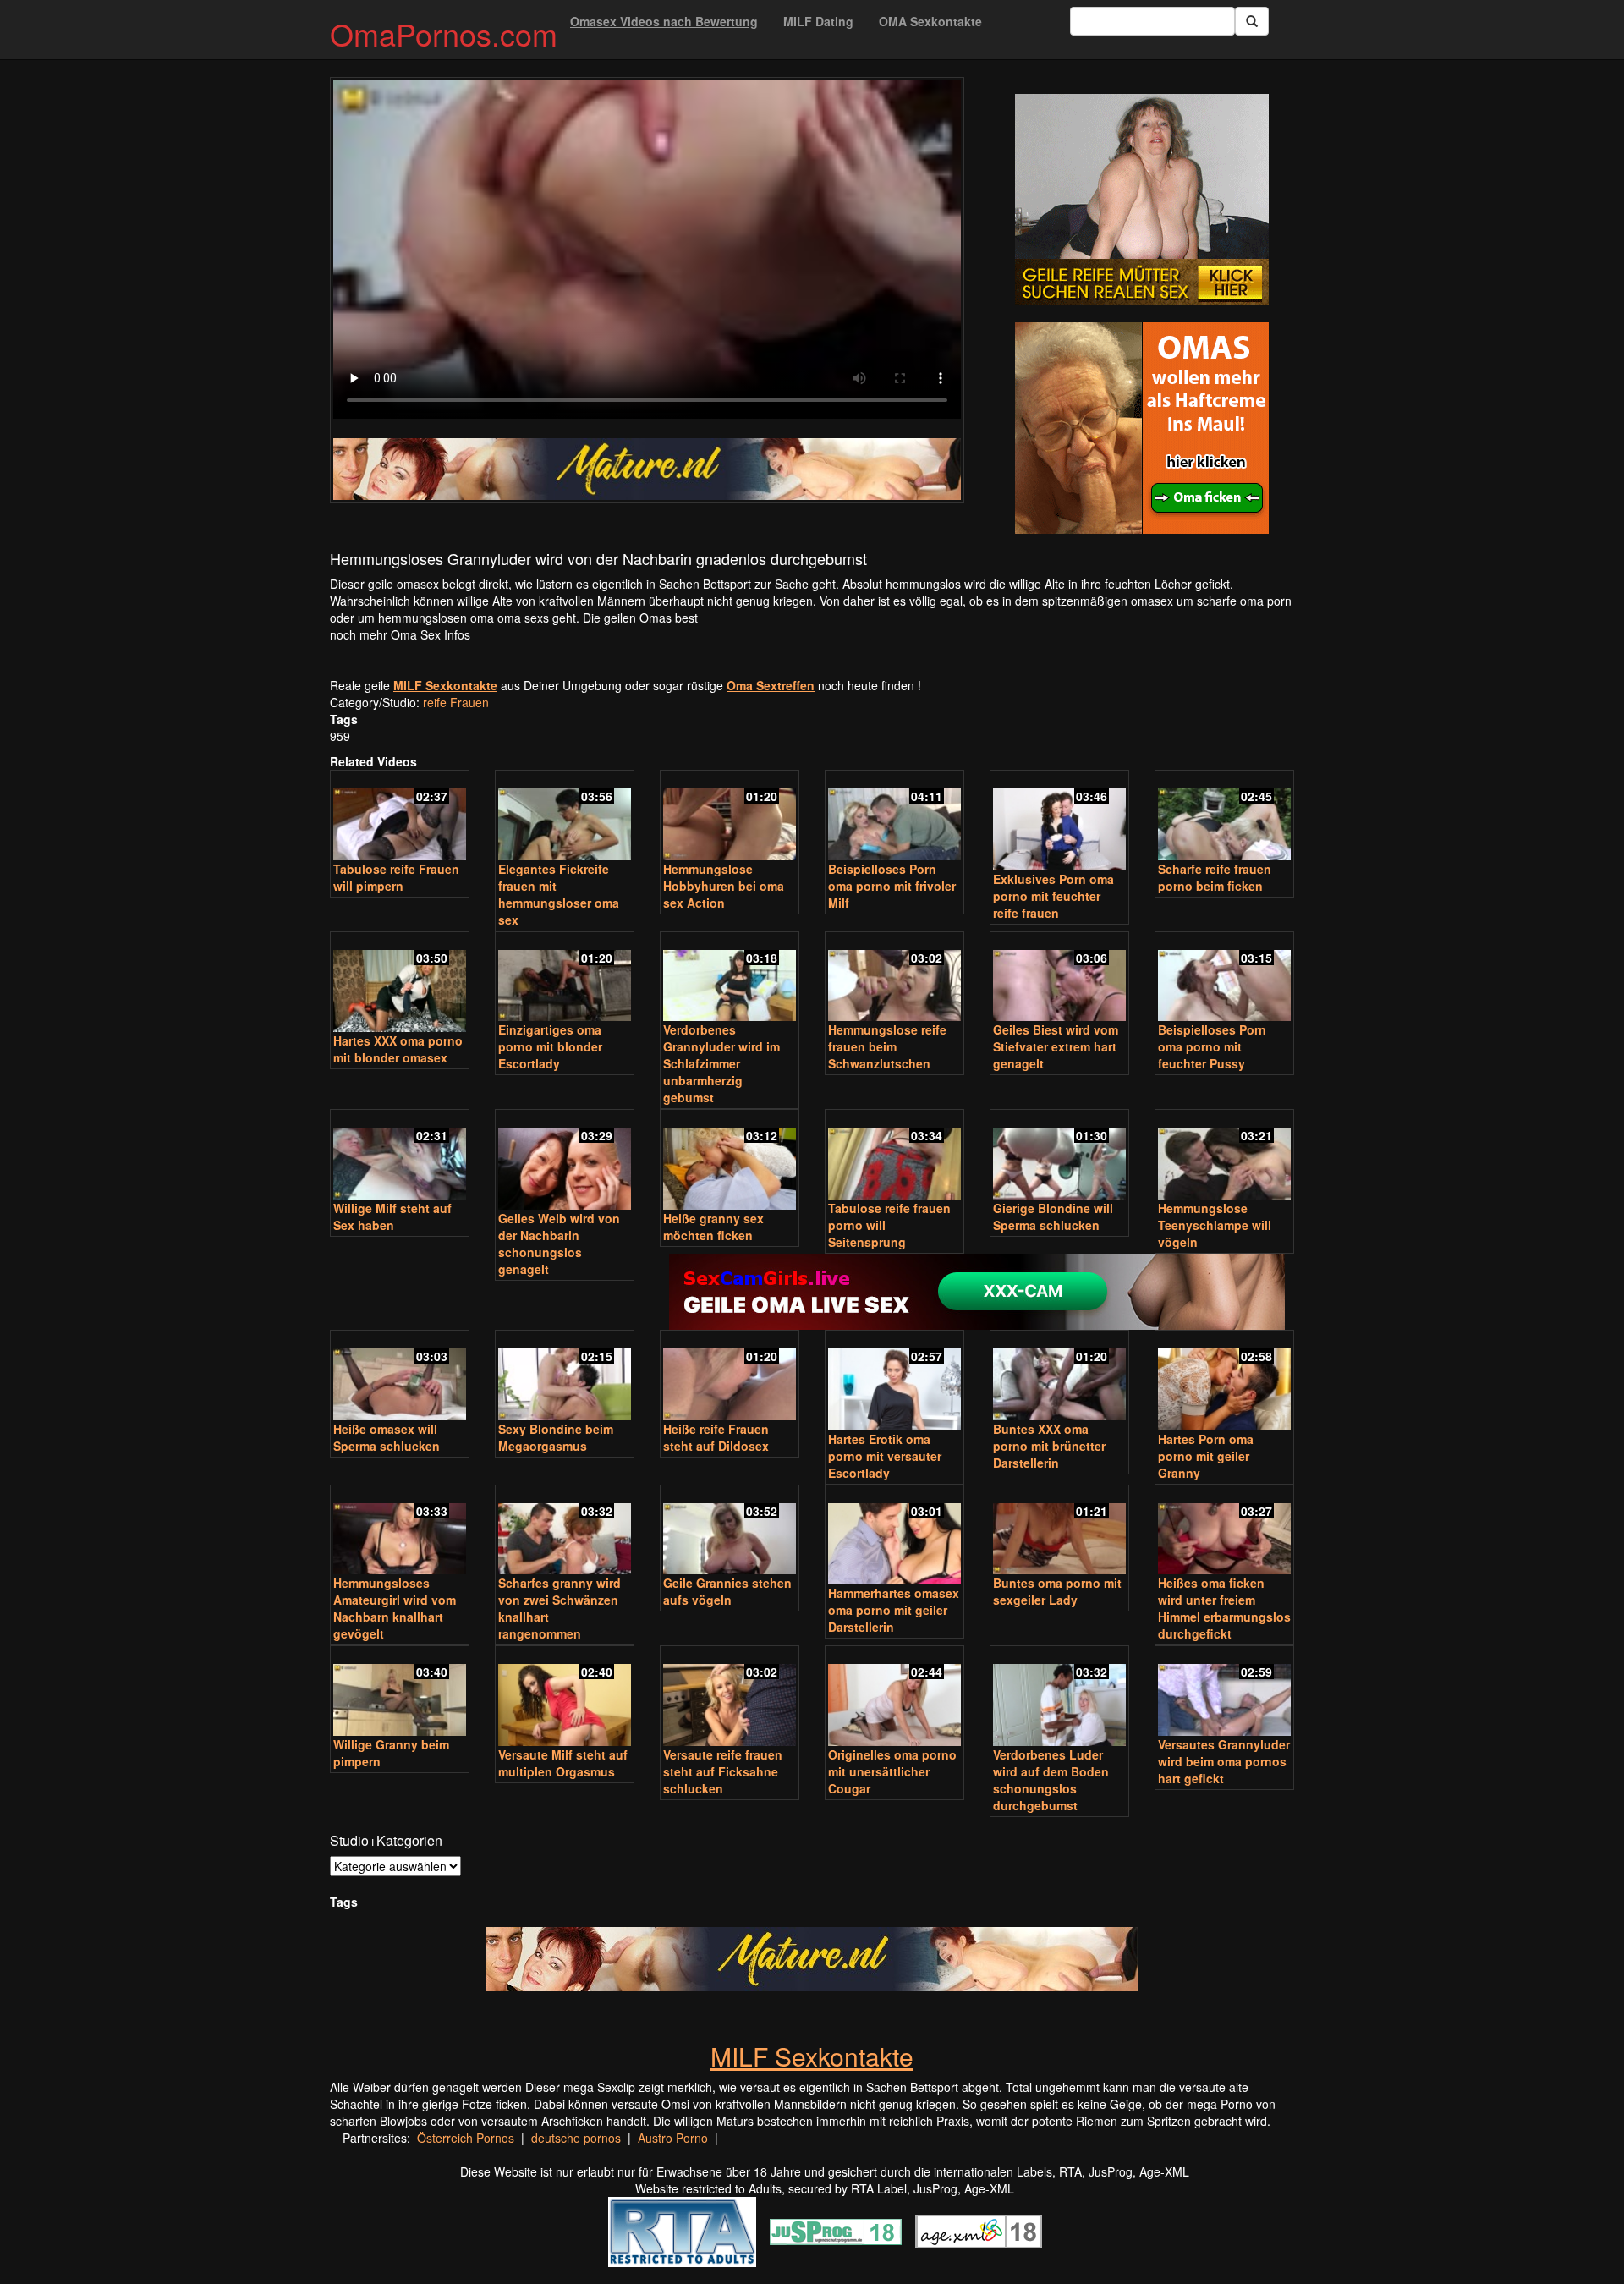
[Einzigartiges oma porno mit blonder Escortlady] (565, 978)
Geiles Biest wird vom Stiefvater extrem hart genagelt (1056, 1046)
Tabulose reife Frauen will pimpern (396, 877)
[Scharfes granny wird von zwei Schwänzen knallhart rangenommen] (565, 1532)
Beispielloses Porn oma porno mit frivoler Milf (892, 886)
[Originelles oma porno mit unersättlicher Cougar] (894, 1697)
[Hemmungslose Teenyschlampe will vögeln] (1224, 1156)
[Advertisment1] (1142, 200)
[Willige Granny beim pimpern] (400, 1692)
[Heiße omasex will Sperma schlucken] (400, 1377)
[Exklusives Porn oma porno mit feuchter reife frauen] (1059, 822)
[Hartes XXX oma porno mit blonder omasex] (400, 983)
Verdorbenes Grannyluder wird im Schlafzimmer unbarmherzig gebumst (721, 1063)
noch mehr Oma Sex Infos (400, 634)
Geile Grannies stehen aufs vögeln (727, 1591)
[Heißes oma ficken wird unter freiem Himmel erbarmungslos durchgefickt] (1224, 1532)
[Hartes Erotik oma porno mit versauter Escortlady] (894, 1382)
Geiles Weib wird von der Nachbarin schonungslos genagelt (559, 1244)
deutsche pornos (576, 2138)
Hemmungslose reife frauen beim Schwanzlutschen (887, 1046)
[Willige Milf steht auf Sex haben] (400, 1156)
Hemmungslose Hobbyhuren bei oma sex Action (724, 886)
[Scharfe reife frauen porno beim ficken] (1224, 817)
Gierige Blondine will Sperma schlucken (1053, 1216)
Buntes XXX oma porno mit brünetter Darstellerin (1049, 1446)
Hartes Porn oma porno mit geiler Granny (1206, 1456)
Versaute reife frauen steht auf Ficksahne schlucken (723, 1771)
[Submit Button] (1252, 21)
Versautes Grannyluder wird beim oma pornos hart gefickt (1224, 1761)
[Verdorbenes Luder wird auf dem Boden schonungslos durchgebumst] (1059, 1697)
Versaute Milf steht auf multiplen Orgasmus (563, 1763)
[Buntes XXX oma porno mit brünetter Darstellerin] (1059, 1377)
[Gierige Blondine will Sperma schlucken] (1059, 1156)
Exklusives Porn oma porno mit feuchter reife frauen (1053, 896)
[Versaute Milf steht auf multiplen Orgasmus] (565, 1697)
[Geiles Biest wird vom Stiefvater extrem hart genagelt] (1059, 978)
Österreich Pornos (466, 2138)
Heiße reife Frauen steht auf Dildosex (716, 1437)
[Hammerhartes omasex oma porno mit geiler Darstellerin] (894, 1537)
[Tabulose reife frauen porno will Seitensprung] (894, 1156)
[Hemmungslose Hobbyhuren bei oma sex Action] (730, 817)
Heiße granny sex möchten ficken (713, 1227)
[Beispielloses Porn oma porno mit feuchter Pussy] (1224, 978)
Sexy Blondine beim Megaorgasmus (556, 1437)
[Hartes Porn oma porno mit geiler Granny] (1224, 1382)
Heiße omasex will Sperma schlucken (387, 1437)
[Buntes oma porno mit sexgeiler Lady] (1059, 1532)
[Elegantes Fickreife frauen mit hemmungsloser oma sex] (565, 817)
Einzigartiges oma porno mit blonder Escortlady (550, 1046)
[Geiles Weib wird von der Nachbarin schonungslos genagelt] (565, 1161)
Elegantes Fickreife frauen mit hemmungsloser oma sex (559, 894)
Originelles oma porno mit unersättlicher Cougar (892, 1771)
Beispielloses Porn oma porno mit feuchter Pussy (1212, 1046)
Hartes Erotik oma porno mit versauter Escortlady (885, 1456)
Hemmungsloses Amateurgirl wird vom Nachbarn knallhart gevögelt (395, 1608)
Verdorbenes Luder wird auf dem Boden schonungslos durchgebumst (1051, 1780)
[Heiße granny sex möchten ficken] (730, 1161)
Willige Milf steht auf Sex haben (392, 1216)
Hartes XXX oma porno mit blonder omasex (398, 1049)
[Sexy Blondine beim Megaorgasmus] (565, 1377)
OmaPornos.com (444, 33)
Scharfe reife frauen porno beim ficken (1215, 877)
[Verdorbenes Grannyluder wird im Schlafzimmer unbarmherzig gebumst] (730, 978)
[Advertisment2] (1142, 428)
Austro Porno (673, 2138)
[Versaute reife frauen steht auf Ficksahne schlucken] (730, 1697)
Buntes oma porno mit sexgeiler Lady (1057, 1591)
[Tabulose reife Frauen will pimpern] (400, 817)
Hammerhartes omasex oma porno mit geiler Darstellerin (894, 1610)
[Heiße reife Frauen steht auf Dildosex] (730, 1377)
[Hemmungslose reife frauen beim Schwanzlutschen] (894, 978)
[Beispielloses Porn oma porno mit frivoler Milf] (894, 817)
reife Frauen (456, 702)
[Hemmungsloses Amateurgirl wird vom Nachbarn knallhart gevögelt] (400, 1532)
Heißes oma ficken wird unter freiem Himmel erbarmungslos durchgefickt (1224, 1608)
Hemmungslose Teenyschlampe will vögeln (1215, 1225)
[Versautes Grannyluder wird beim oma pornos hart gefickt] (1224, 1692)
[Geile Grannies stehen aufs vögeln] (730, 1532)
